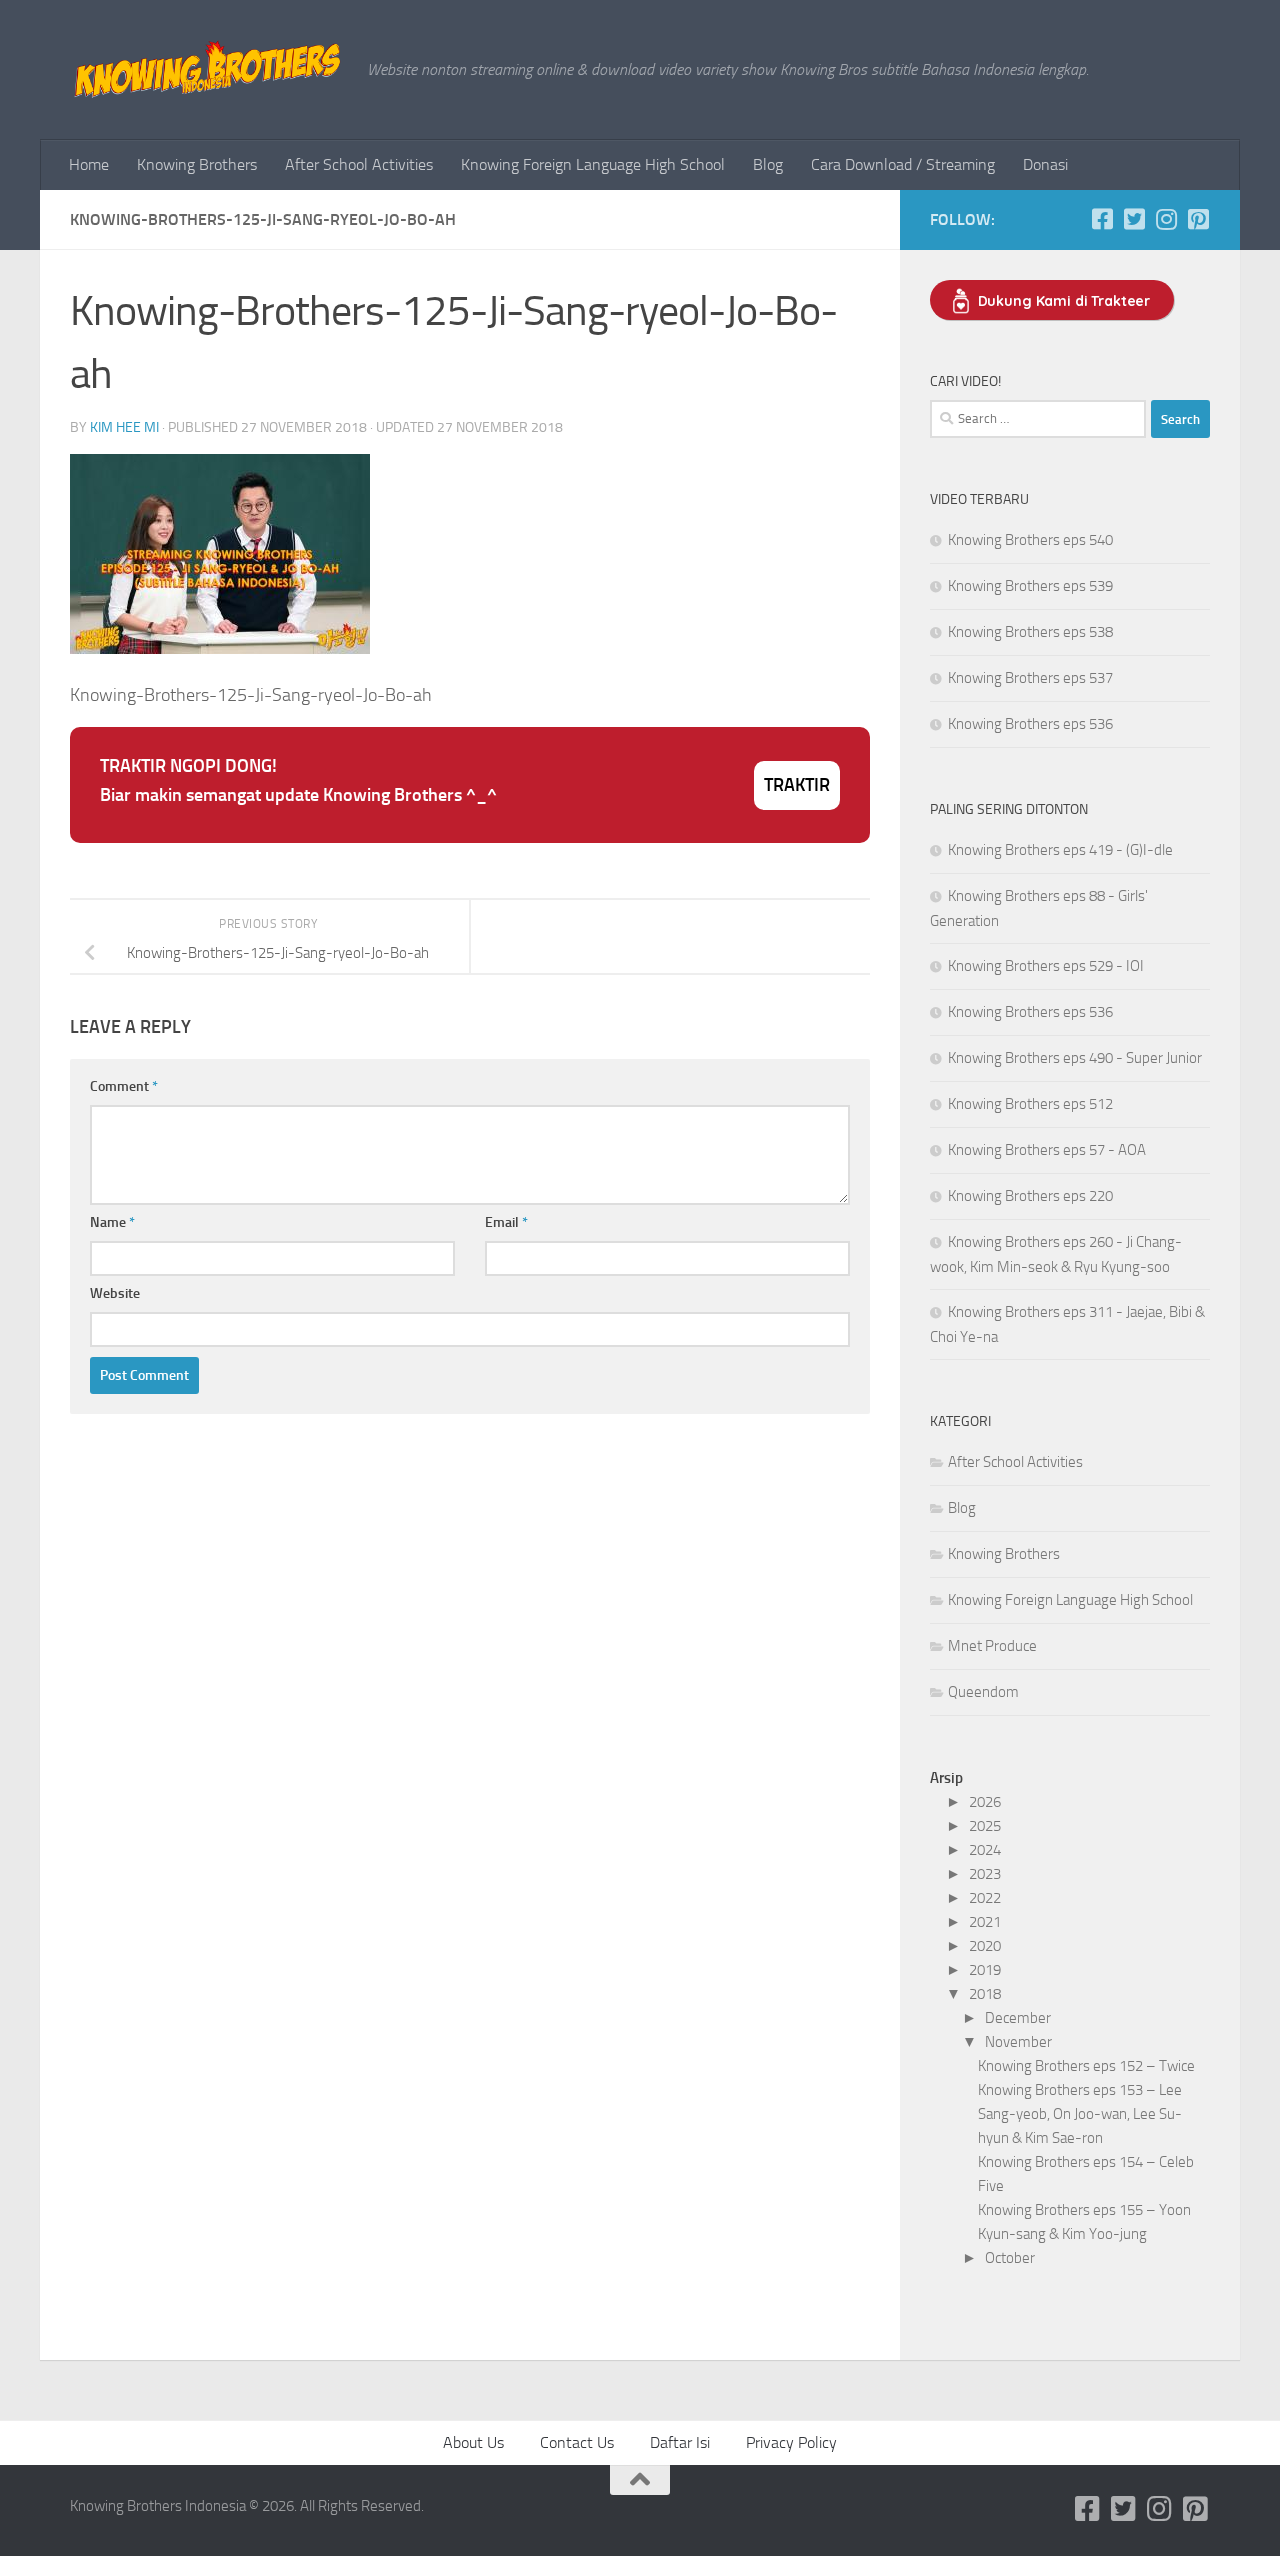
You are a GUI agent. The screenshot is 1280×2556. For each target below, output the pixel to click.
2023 (985, 1874)
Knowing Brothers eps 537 (1030, 678)
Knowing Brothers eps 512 (1030, 1104)
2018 (985, 1994)
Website (115, 1293)
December (1018, 2018)
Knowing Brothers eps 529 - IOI (1046, 966)
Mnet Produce (992, 1646)
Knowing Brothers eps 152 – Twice (1086, 2066)
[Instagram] (1166, 219)
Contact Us (577, 2442)
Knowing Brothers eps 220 (1030, 1196)
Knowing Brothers (197, 164)
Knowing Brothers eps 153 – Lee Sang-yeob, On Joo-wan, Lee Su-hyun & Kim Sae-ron (1080, 2114)
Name (112, 1222)
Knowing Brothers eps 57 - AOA (1047, 1150)
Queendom (983, 1692)
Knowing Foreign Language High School (593, 164)
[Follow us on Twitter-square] (1134, 219)
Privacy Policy (791, 2442)
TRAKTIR (797, 785)
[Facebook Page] (1102, 219)
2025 (985, 1826)
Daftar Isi (680, 2442)
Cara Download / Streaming (903, 164)
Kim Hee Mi (124, 427)
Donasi (1045, 164)
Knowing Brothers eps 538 (1030, 632)
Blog (768, 164)
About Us (473, 2442)
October (1010, 2258)
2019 (985, 1970)
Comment (124, 1086)
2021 (985, 1922)
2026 (985, 1802)
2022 (985, 1898)
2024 (985, 1850)
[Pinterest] (1198, 219)
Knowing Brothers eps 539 (1030, 586)
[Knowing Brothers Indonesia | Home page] (208, 70)
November (1018, 2042)
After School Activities (359, 164)
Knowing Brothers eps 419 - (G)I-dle (1060, 850)
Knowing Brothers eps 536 (1030, 724)
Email (506, 1222)
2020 (985, 1946)
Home (89, 164)
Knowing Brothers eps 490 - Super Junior (1075, 1058)
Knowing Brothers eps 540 (1030, 540)
